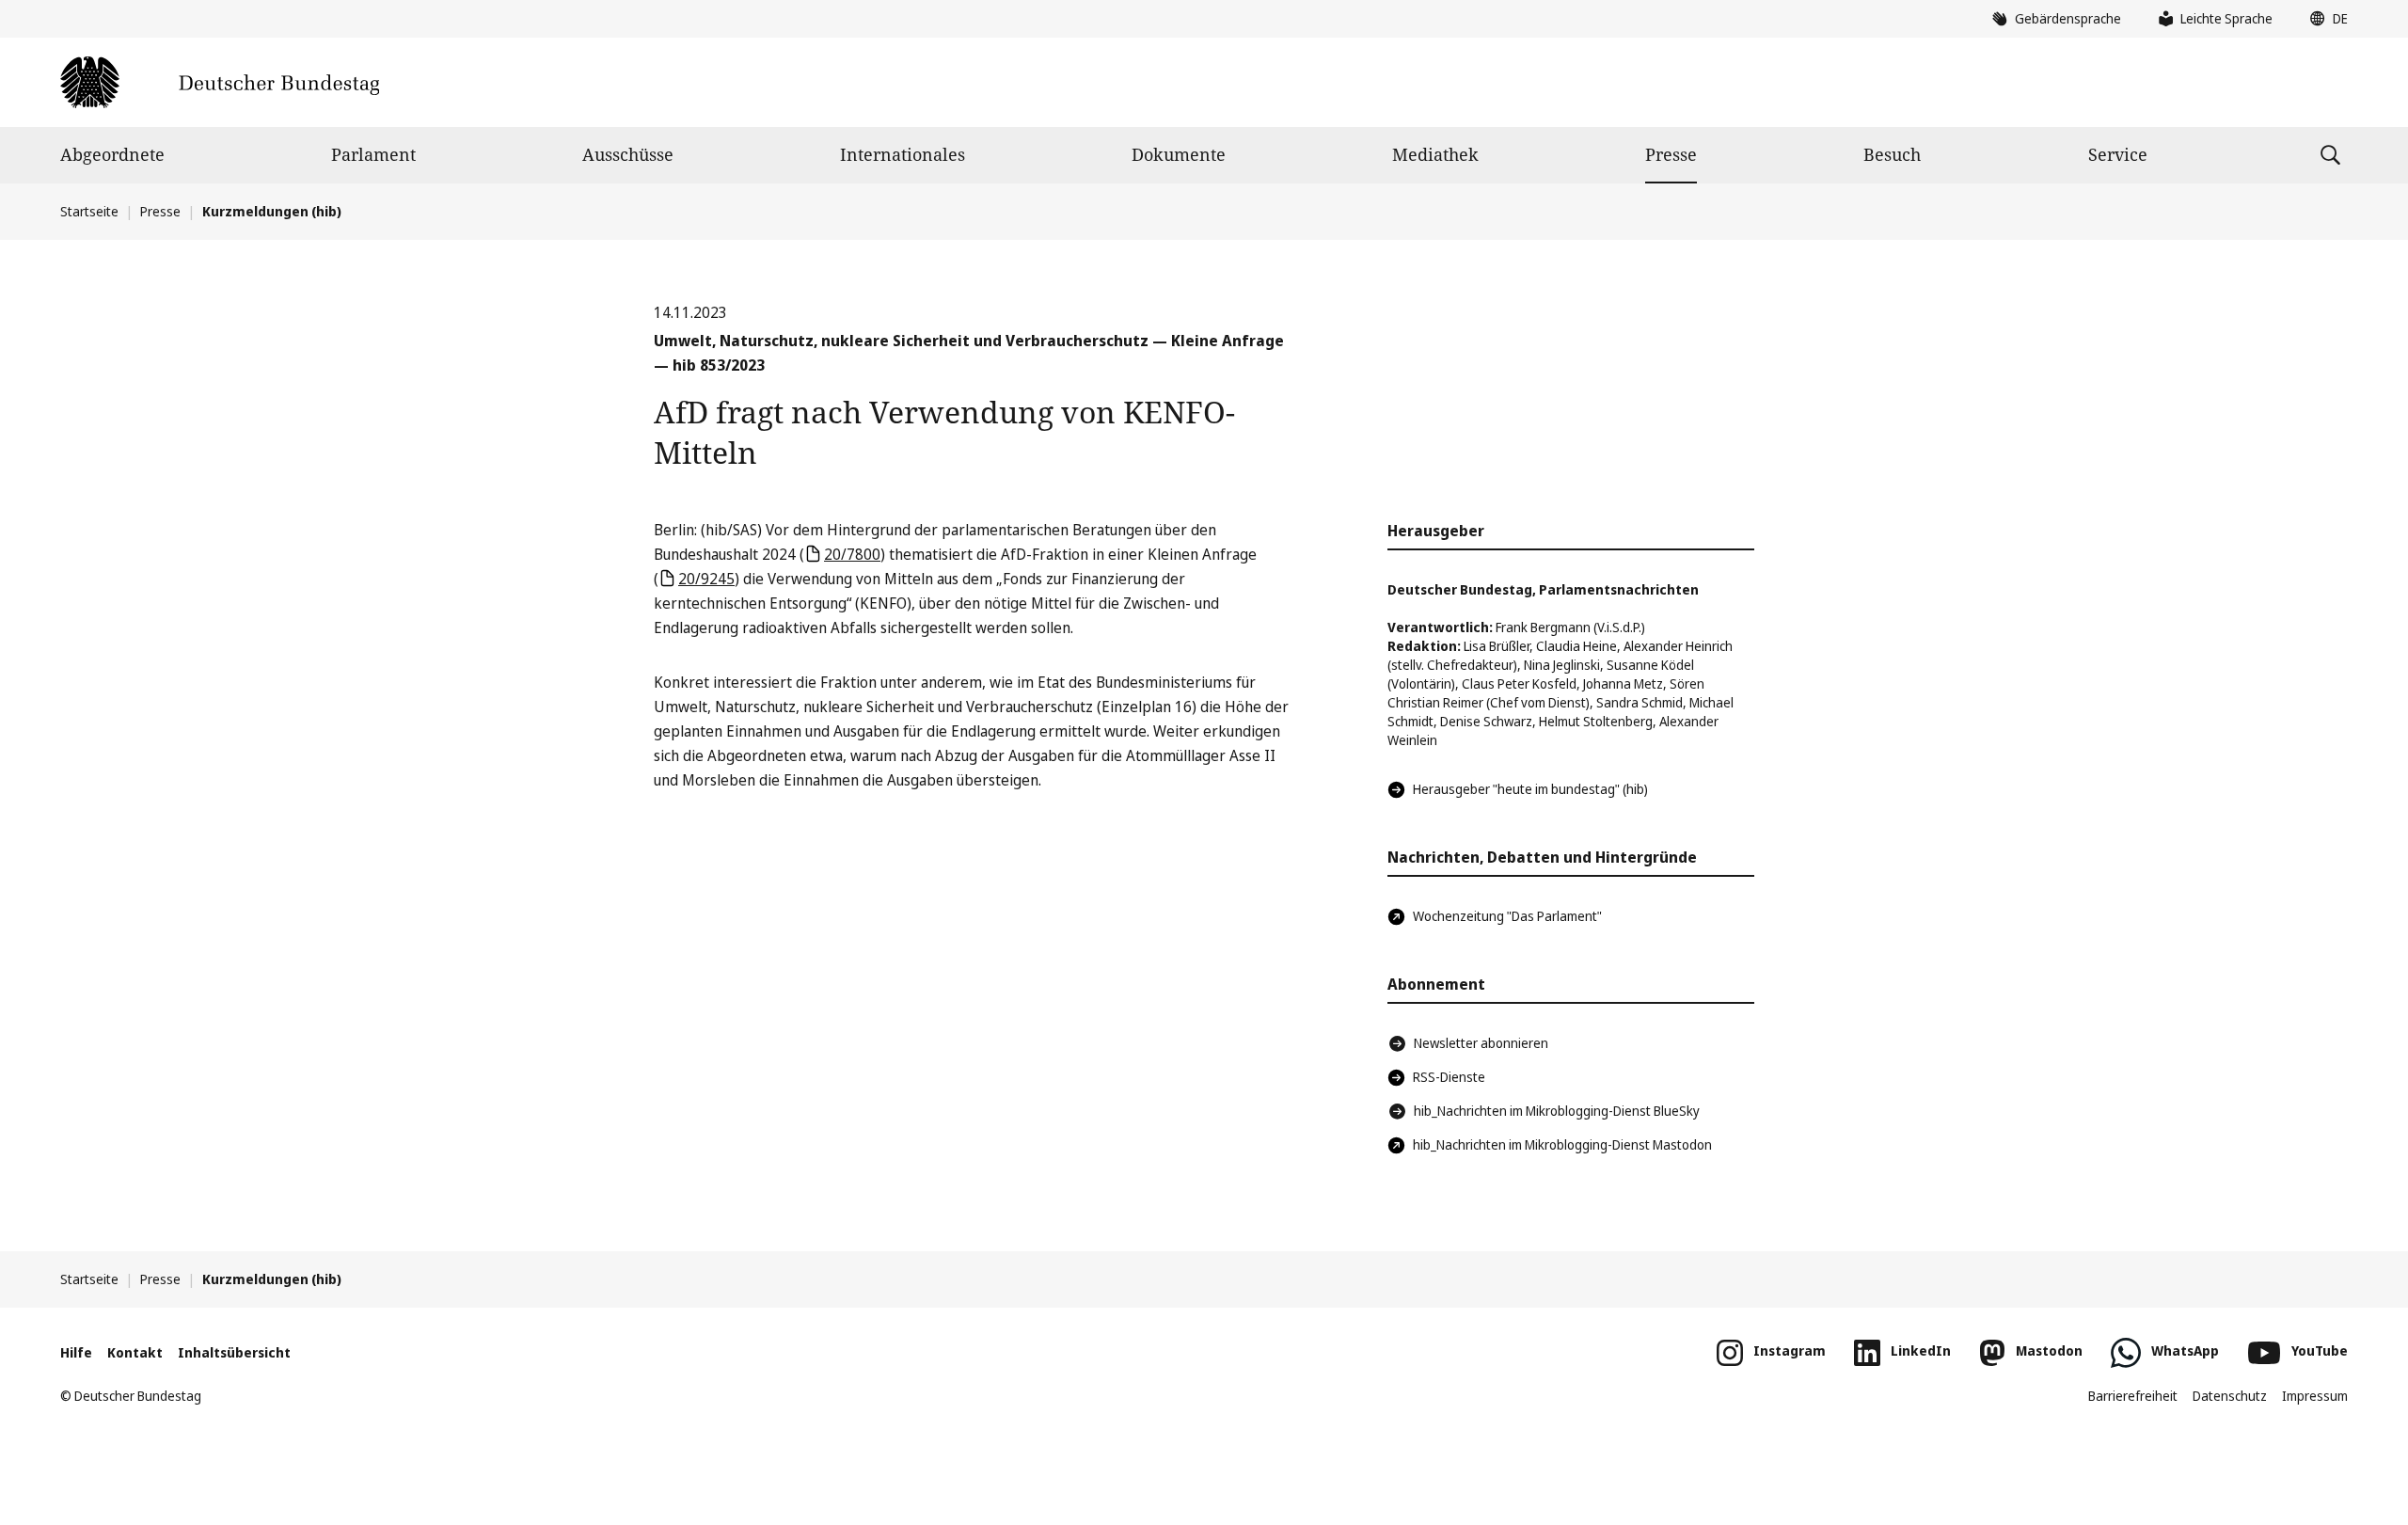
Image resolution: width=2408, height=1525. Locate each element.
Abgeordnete (112, 154)
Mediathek (1435, 154)
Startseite (89, 211)
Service (2118, 154)
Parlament (373, 154)
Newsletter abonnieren (1481, 1043)
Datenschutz (2230, 1396)
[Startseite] (220, 82)
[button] (2324, 19)
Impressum (2315, 1396)
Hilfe (76, 1352)
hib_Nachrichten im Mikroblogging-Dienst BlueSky (1557, 1111)
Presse (1671, 154)
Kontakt (135, 1352)
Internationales (903, 154)
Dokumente (1179, 154)
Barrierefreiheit (2133, 1396)
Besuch (1892, 154)
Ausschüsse (628, 154)
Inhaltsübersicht (234, 1352)
